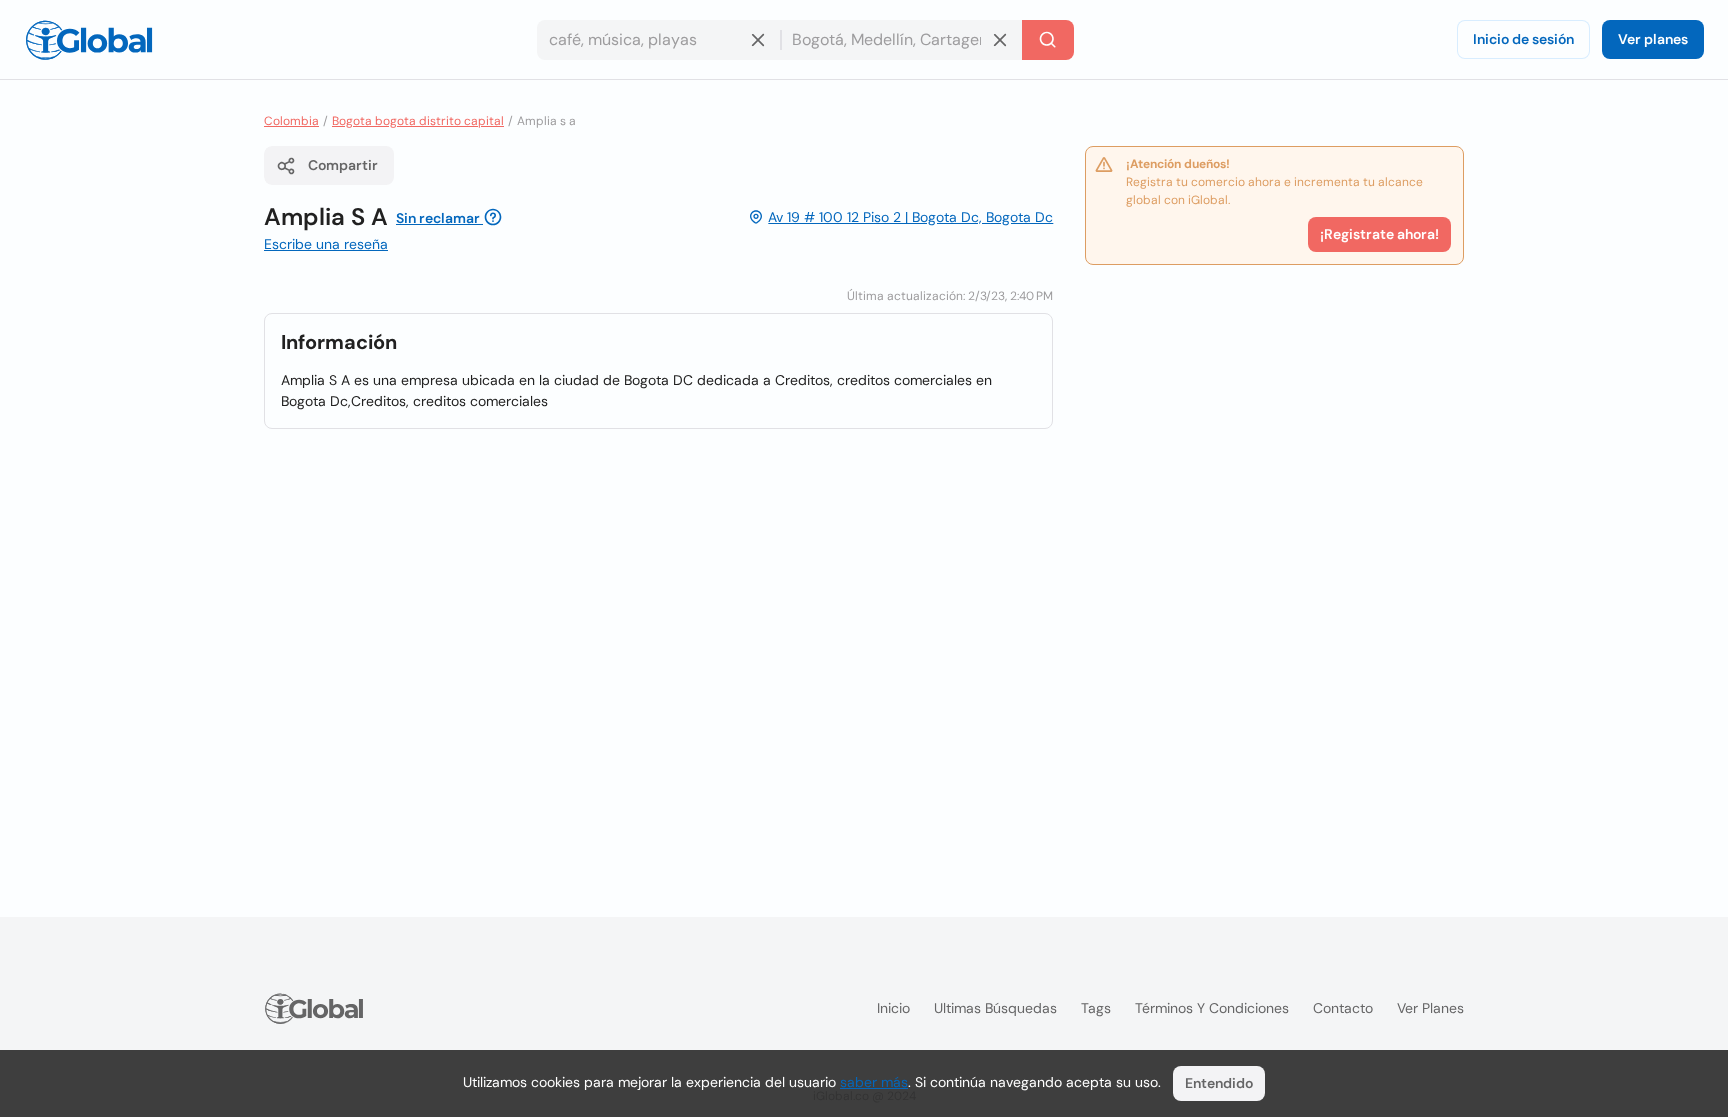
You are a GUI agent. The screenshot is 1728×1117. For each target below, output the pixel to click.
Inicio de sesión (1523, 39)
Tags (1096, 1008)
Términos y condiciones (1212, 1008)
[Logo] (89, 40)
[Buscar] (1048, 40)
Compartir (343, 165)
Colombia (291, 121)
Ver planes (1653, 39)
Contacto (1343, 1008)
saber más (874, 1082)
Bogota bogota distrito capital (418, 121)
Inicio (893, 1008)
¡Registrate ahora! (1379, 234)
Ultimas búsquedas (995, 1008)
